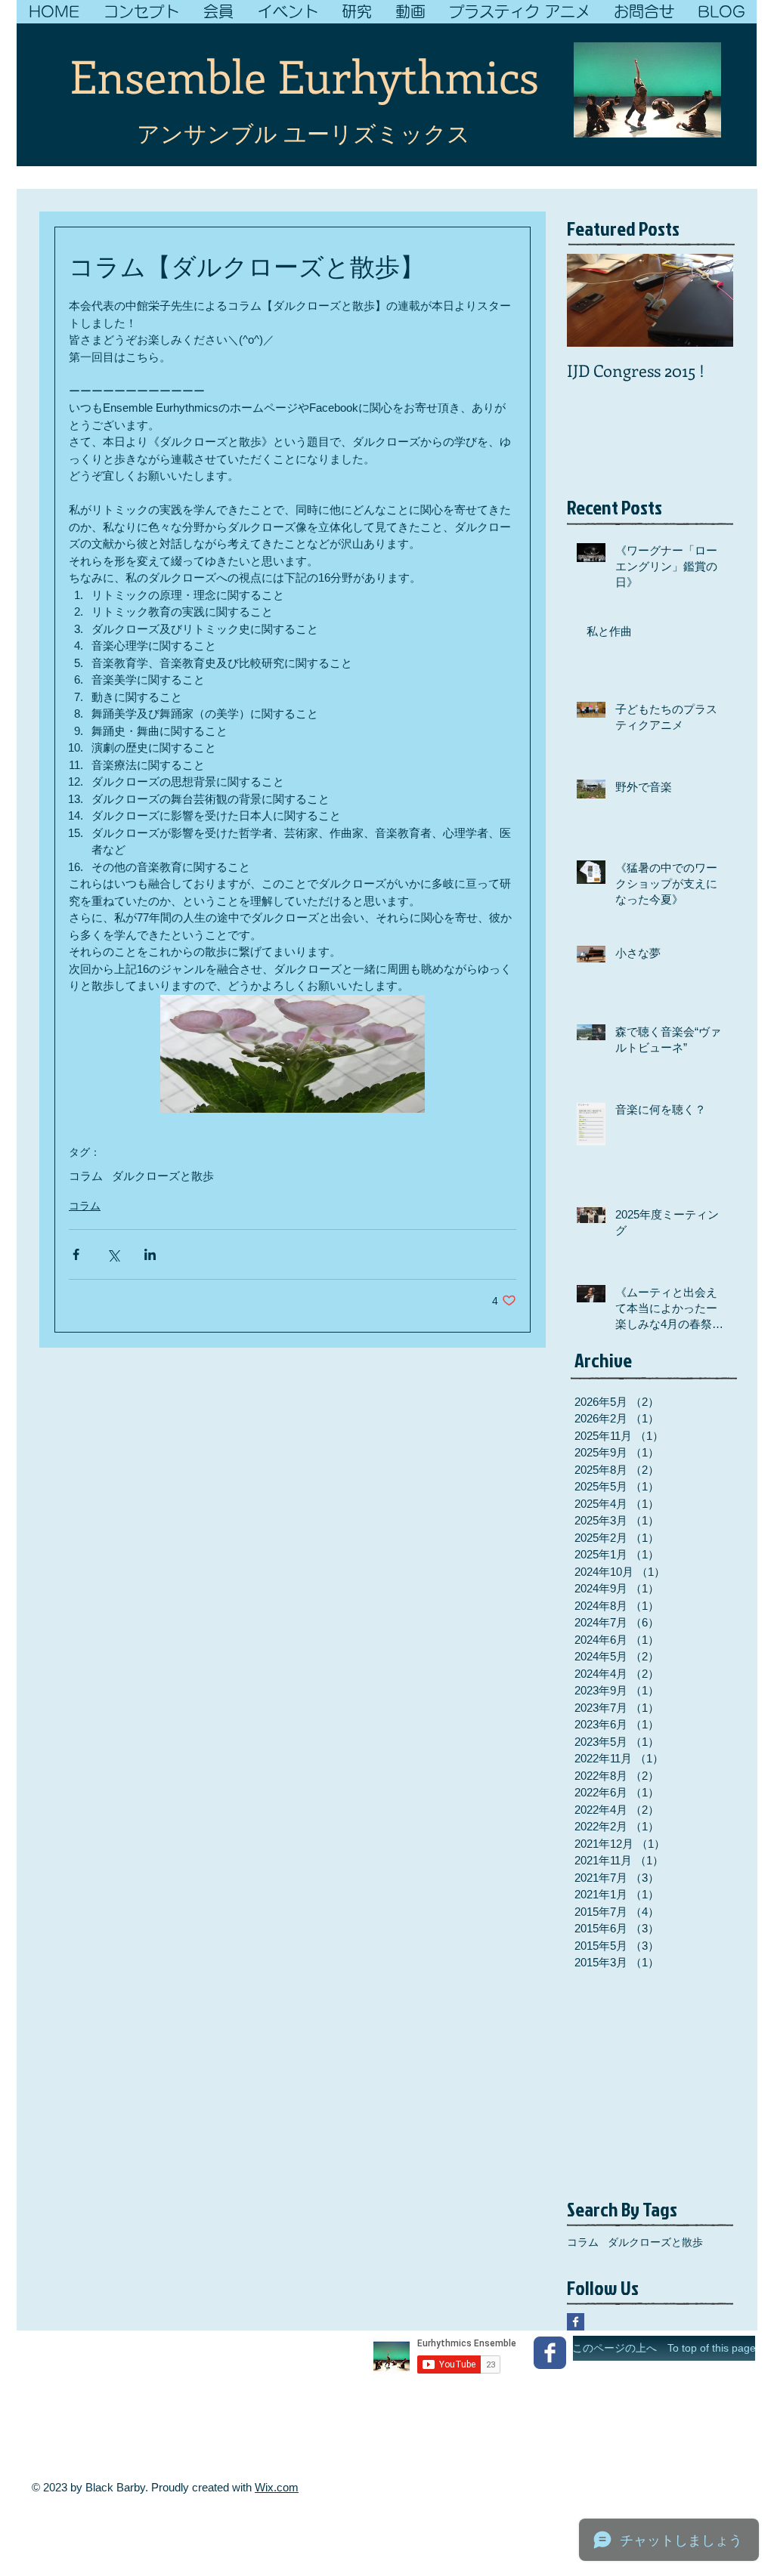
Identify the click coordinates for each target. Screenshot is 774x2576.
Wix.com (277, 2487)
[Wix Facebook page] (550, 2353)
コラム (86, 1176)
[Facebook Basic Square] (576, 2322)
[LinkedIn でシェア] (150, 1254)
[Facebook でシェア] (76, 1254)
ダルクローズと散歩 (163, 1176)
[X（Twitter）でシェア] (113, 1254)
